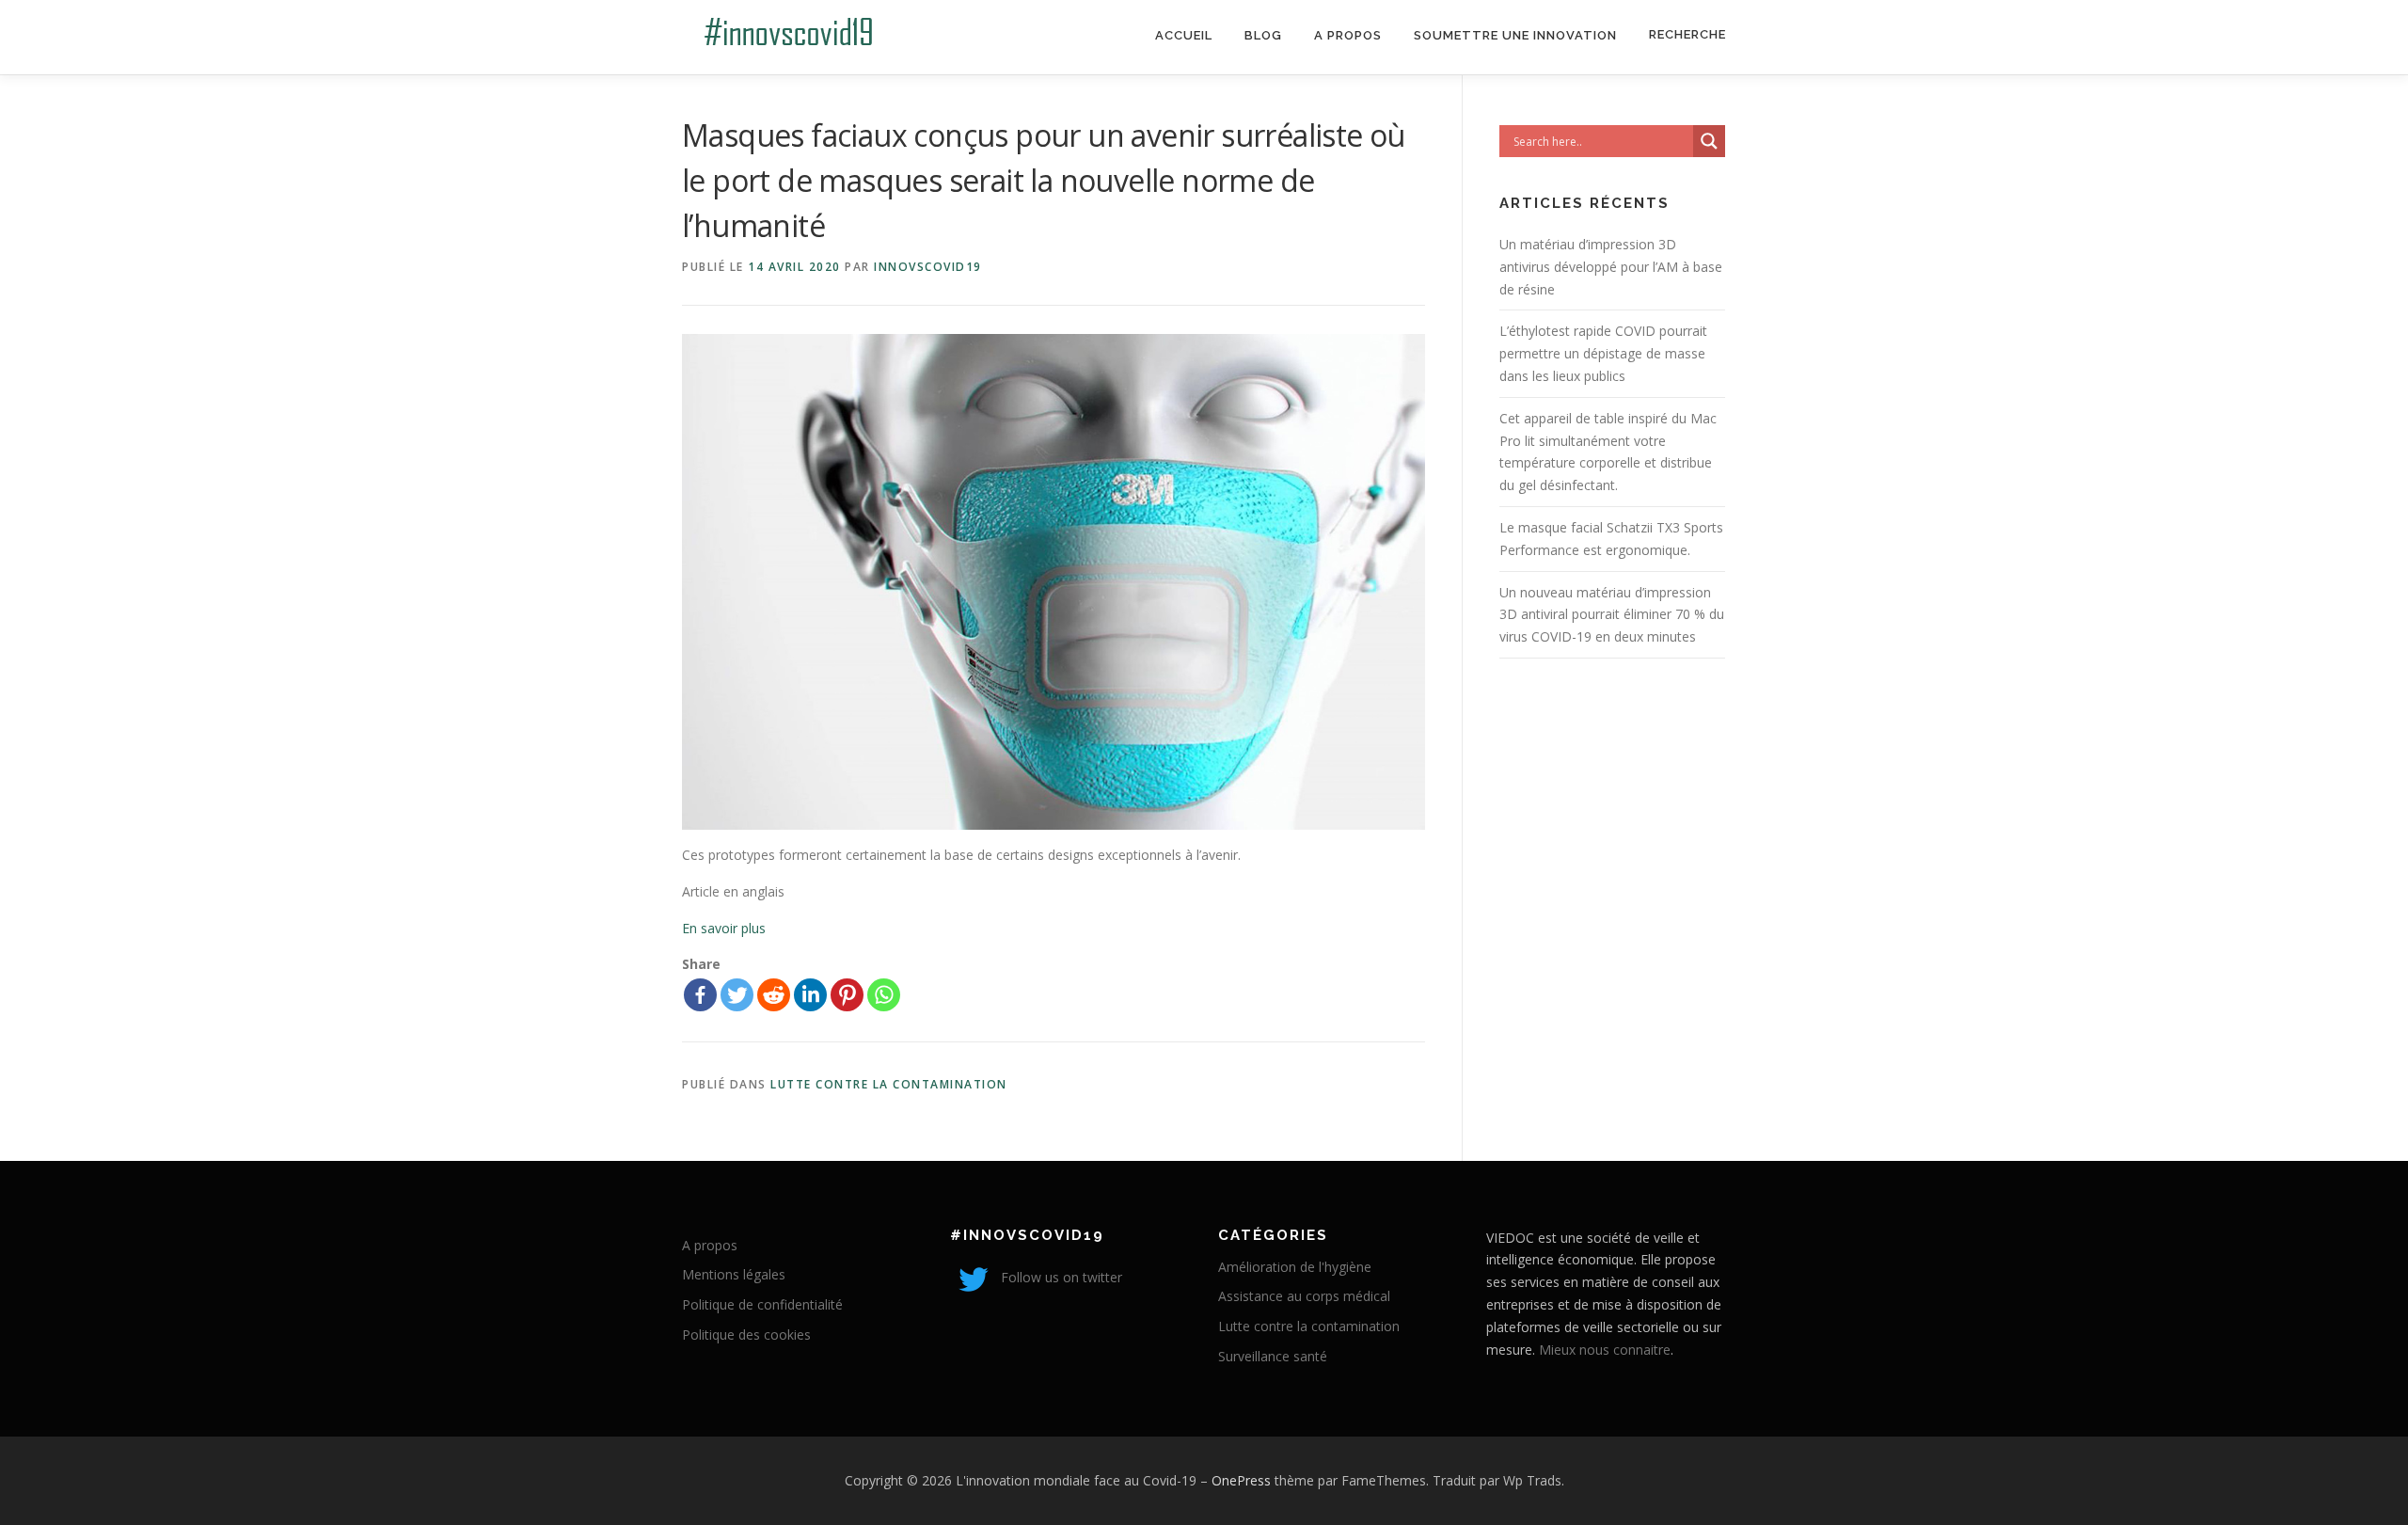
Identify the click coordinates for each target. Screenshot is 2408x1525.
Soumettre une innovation (1515, 35)
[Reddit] (774, 995)
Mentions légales (734, 1274)
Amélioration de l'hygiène (1295, 1267)
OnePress (1241, 1480)
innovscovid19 (928, 267)
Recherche (1687, 34)
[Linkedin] (810, 995)
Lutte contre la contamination (889, 1084)
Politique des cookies (746, 1334)
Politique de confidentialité (762, 1304)
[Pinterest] (847, 995)
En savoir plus (724, 928)
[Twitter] (737, 995)
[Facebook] (700, 995)
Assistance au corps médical (1304, 1296)
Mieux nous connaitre (1605, 1350)
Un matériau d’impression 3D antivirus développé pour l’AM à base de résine (1611, 267)
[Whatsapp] (884, 995)
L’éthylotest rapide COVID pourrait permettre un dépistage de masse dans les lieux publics (1603, 353)
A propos (1348, 35)
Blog (1263, 35)
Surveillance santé (1273, 1356)
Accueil (1184, 35)
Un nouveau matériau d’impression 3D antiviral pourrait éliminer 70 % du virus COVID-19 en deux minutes (1612, 615)
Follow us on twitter (1060, 1277)
